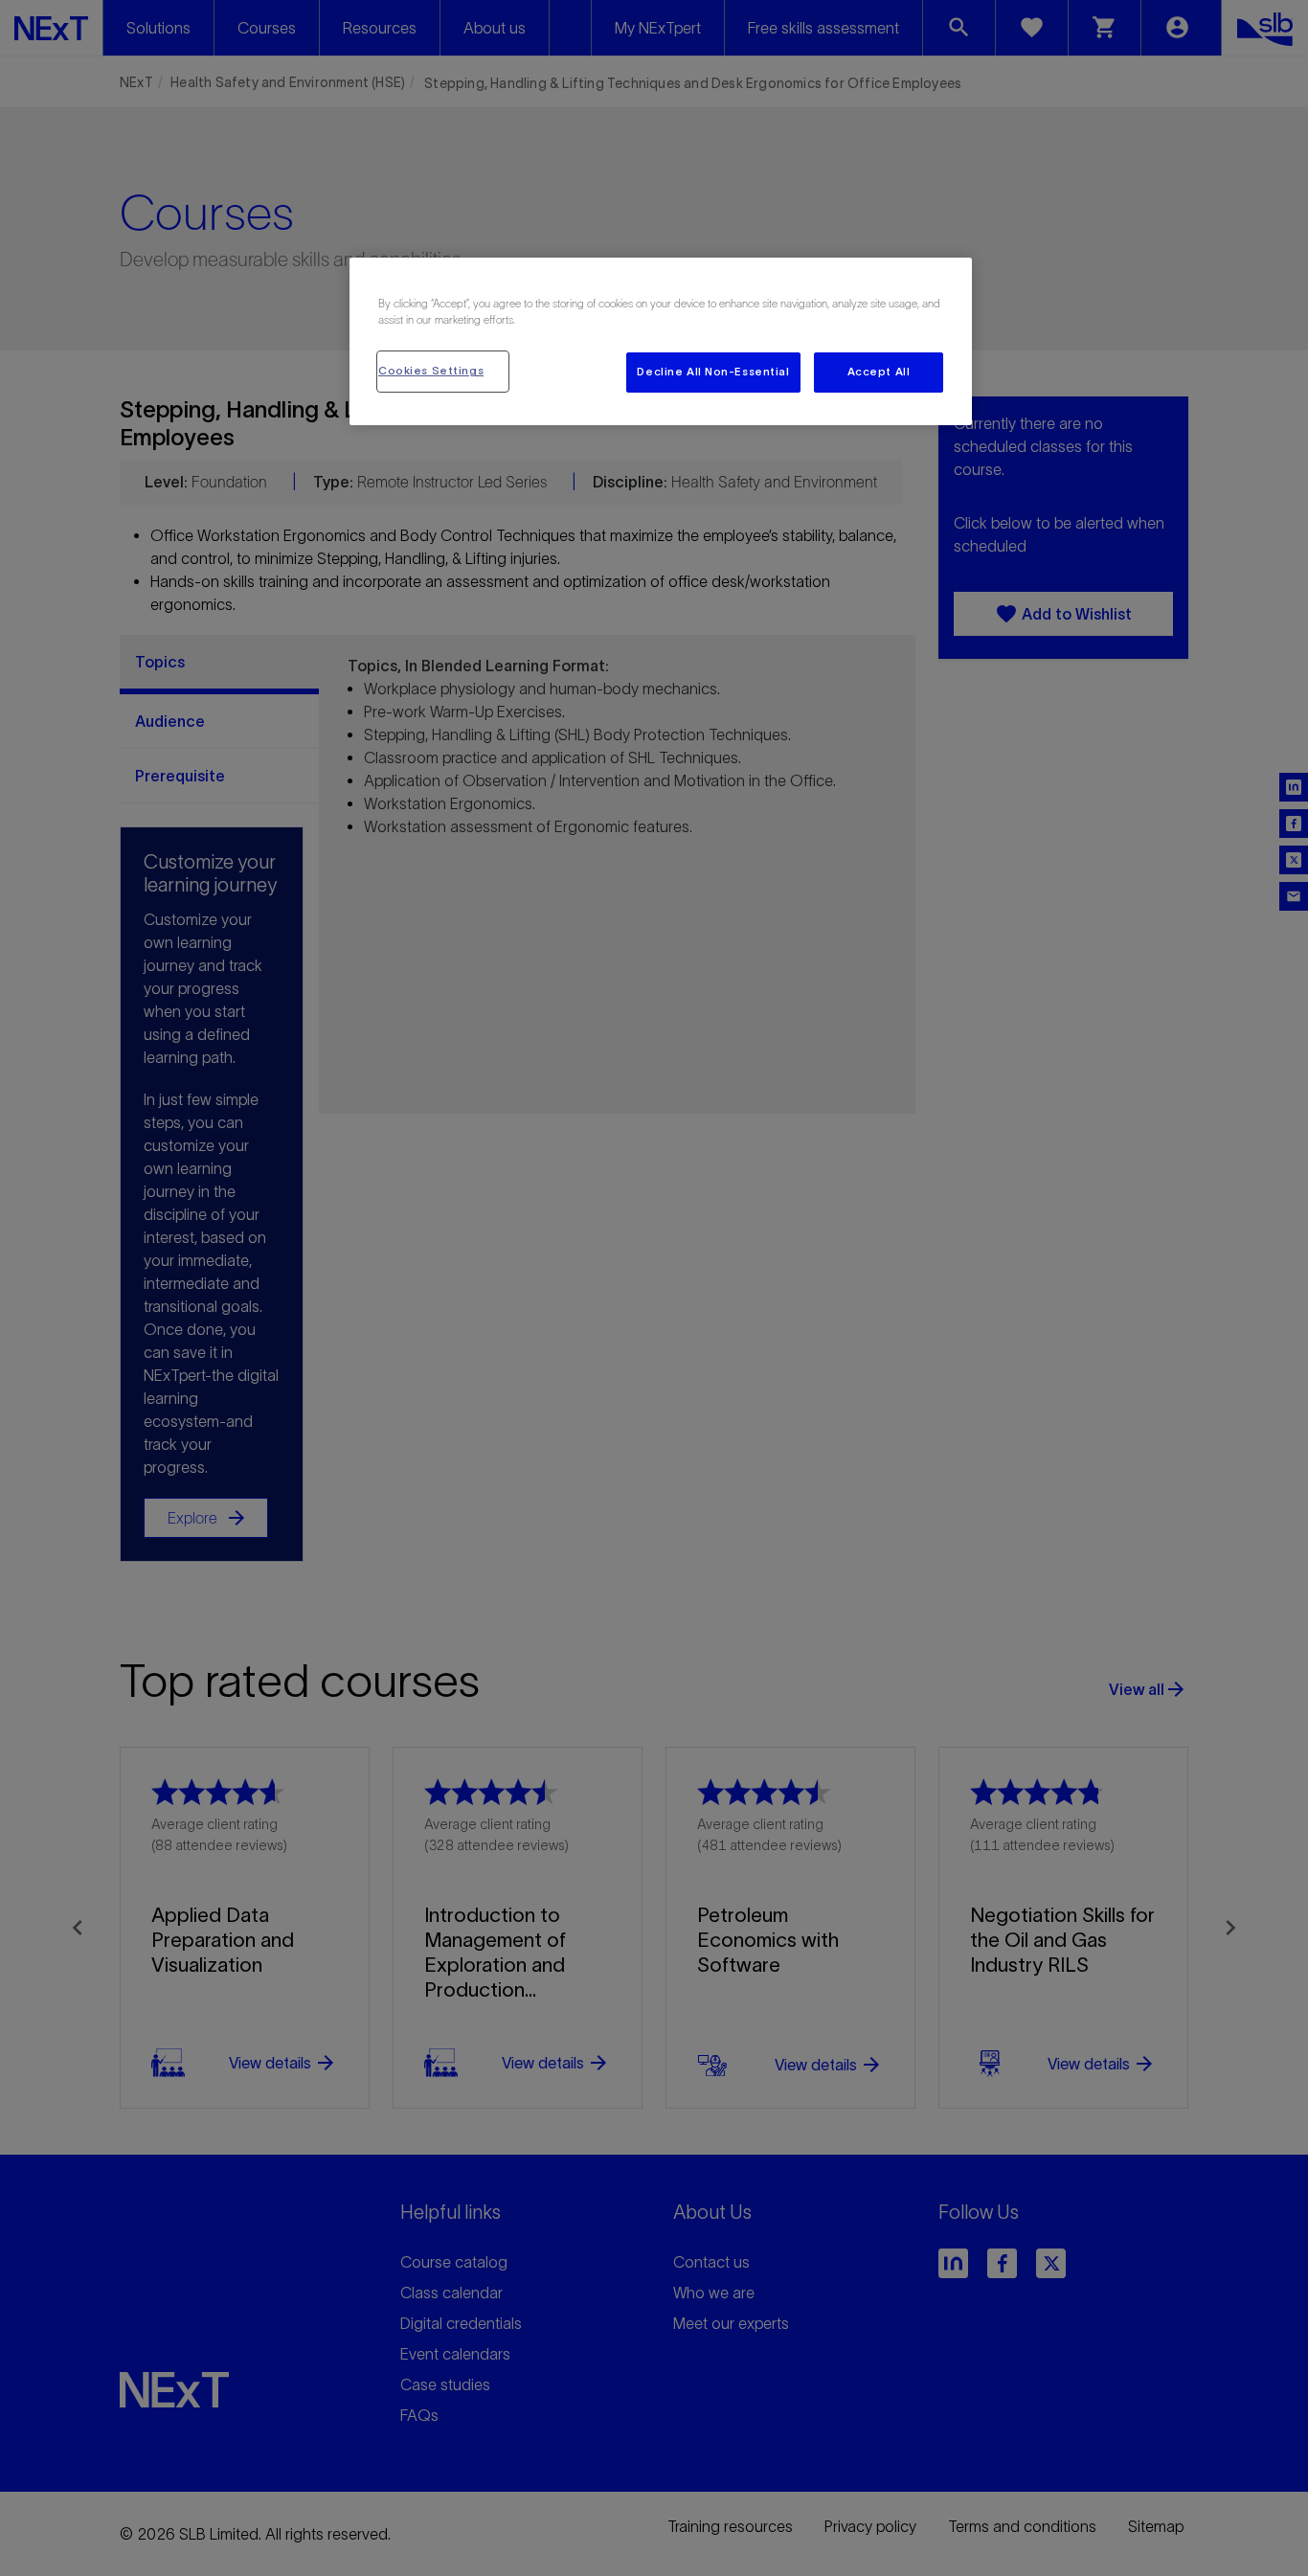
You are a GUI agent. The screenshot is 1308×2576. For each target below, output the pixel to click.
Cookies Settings (431, 371)
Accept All (879, 372)
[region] (661, 341)
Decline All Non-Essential (713, 372)
